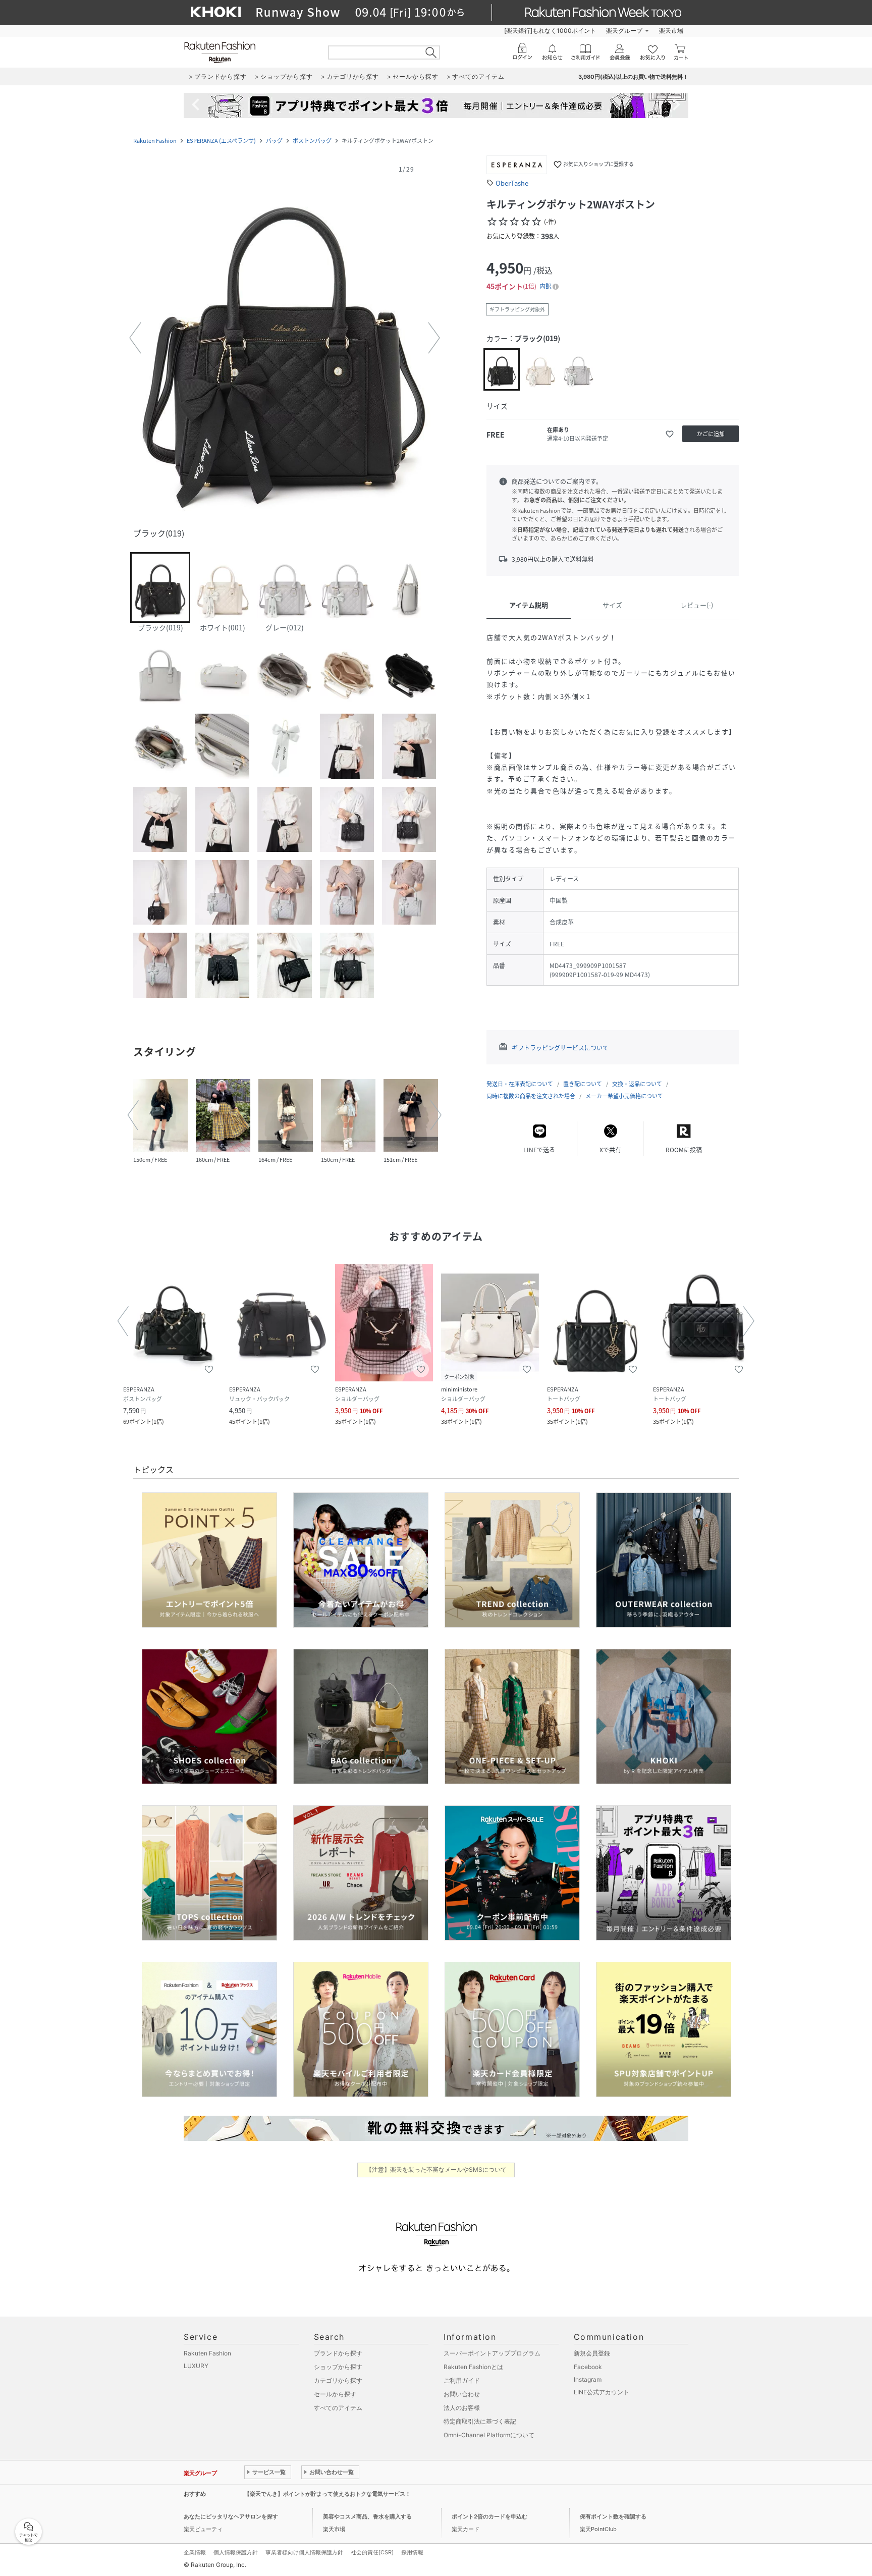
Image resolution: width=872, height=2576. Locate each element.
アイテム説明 (529, 605)
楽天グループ (624, 31)
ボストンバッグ (312, 141)
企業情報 (195, 2552)
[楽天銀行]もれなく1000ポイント (550, 31)
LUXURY (196, 2366)
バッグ (274, 141)
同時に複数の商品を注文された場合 (531, 1096)
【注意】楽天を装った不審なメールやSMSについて (436, 2169)
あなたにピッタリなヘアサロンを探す (231, 2516)
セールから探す (335, 2394)
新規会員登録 (592, 2353)
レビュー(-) (697, 605)
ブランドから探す (338, 2353)
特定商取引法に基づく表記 (480, 2421)
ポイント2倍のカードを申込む (489, 2516)
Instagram (588, 2379)
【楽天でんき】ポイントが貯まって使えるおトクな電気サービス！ (328, 2494)
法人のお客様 (462, 2408)
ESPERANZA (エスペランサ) (221, 141)
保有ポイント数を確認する (613, 2516)
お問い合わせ (462, 2394)
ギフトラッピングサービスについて (560, 1048)
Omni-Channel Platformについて (489, 2435)
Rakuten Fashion (155, 141)
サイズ (612, 605)
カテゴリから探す (338, 2380)
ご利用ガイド (462, 2380)
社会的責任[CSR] (372, 2552)
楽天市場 (671, 31)
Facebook (588, 2367)
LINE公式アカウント (602, 2392)
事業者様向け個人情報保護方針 (304, 2552)
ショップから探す (338, 2367)
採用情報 (412, 2552)
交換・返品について (637, 1084)
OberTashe (512, 183)
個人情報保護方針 (236, 2552)
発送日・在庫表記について (520, 1084)
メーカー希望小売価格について (624, 1096)
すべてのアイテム (338, 2408)
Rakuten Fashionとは (473, 2367)
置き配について (583, 1084)
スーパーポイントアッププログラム (492, 2353)
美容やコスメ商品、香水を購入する (367, 2516)
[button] (285, 338)
